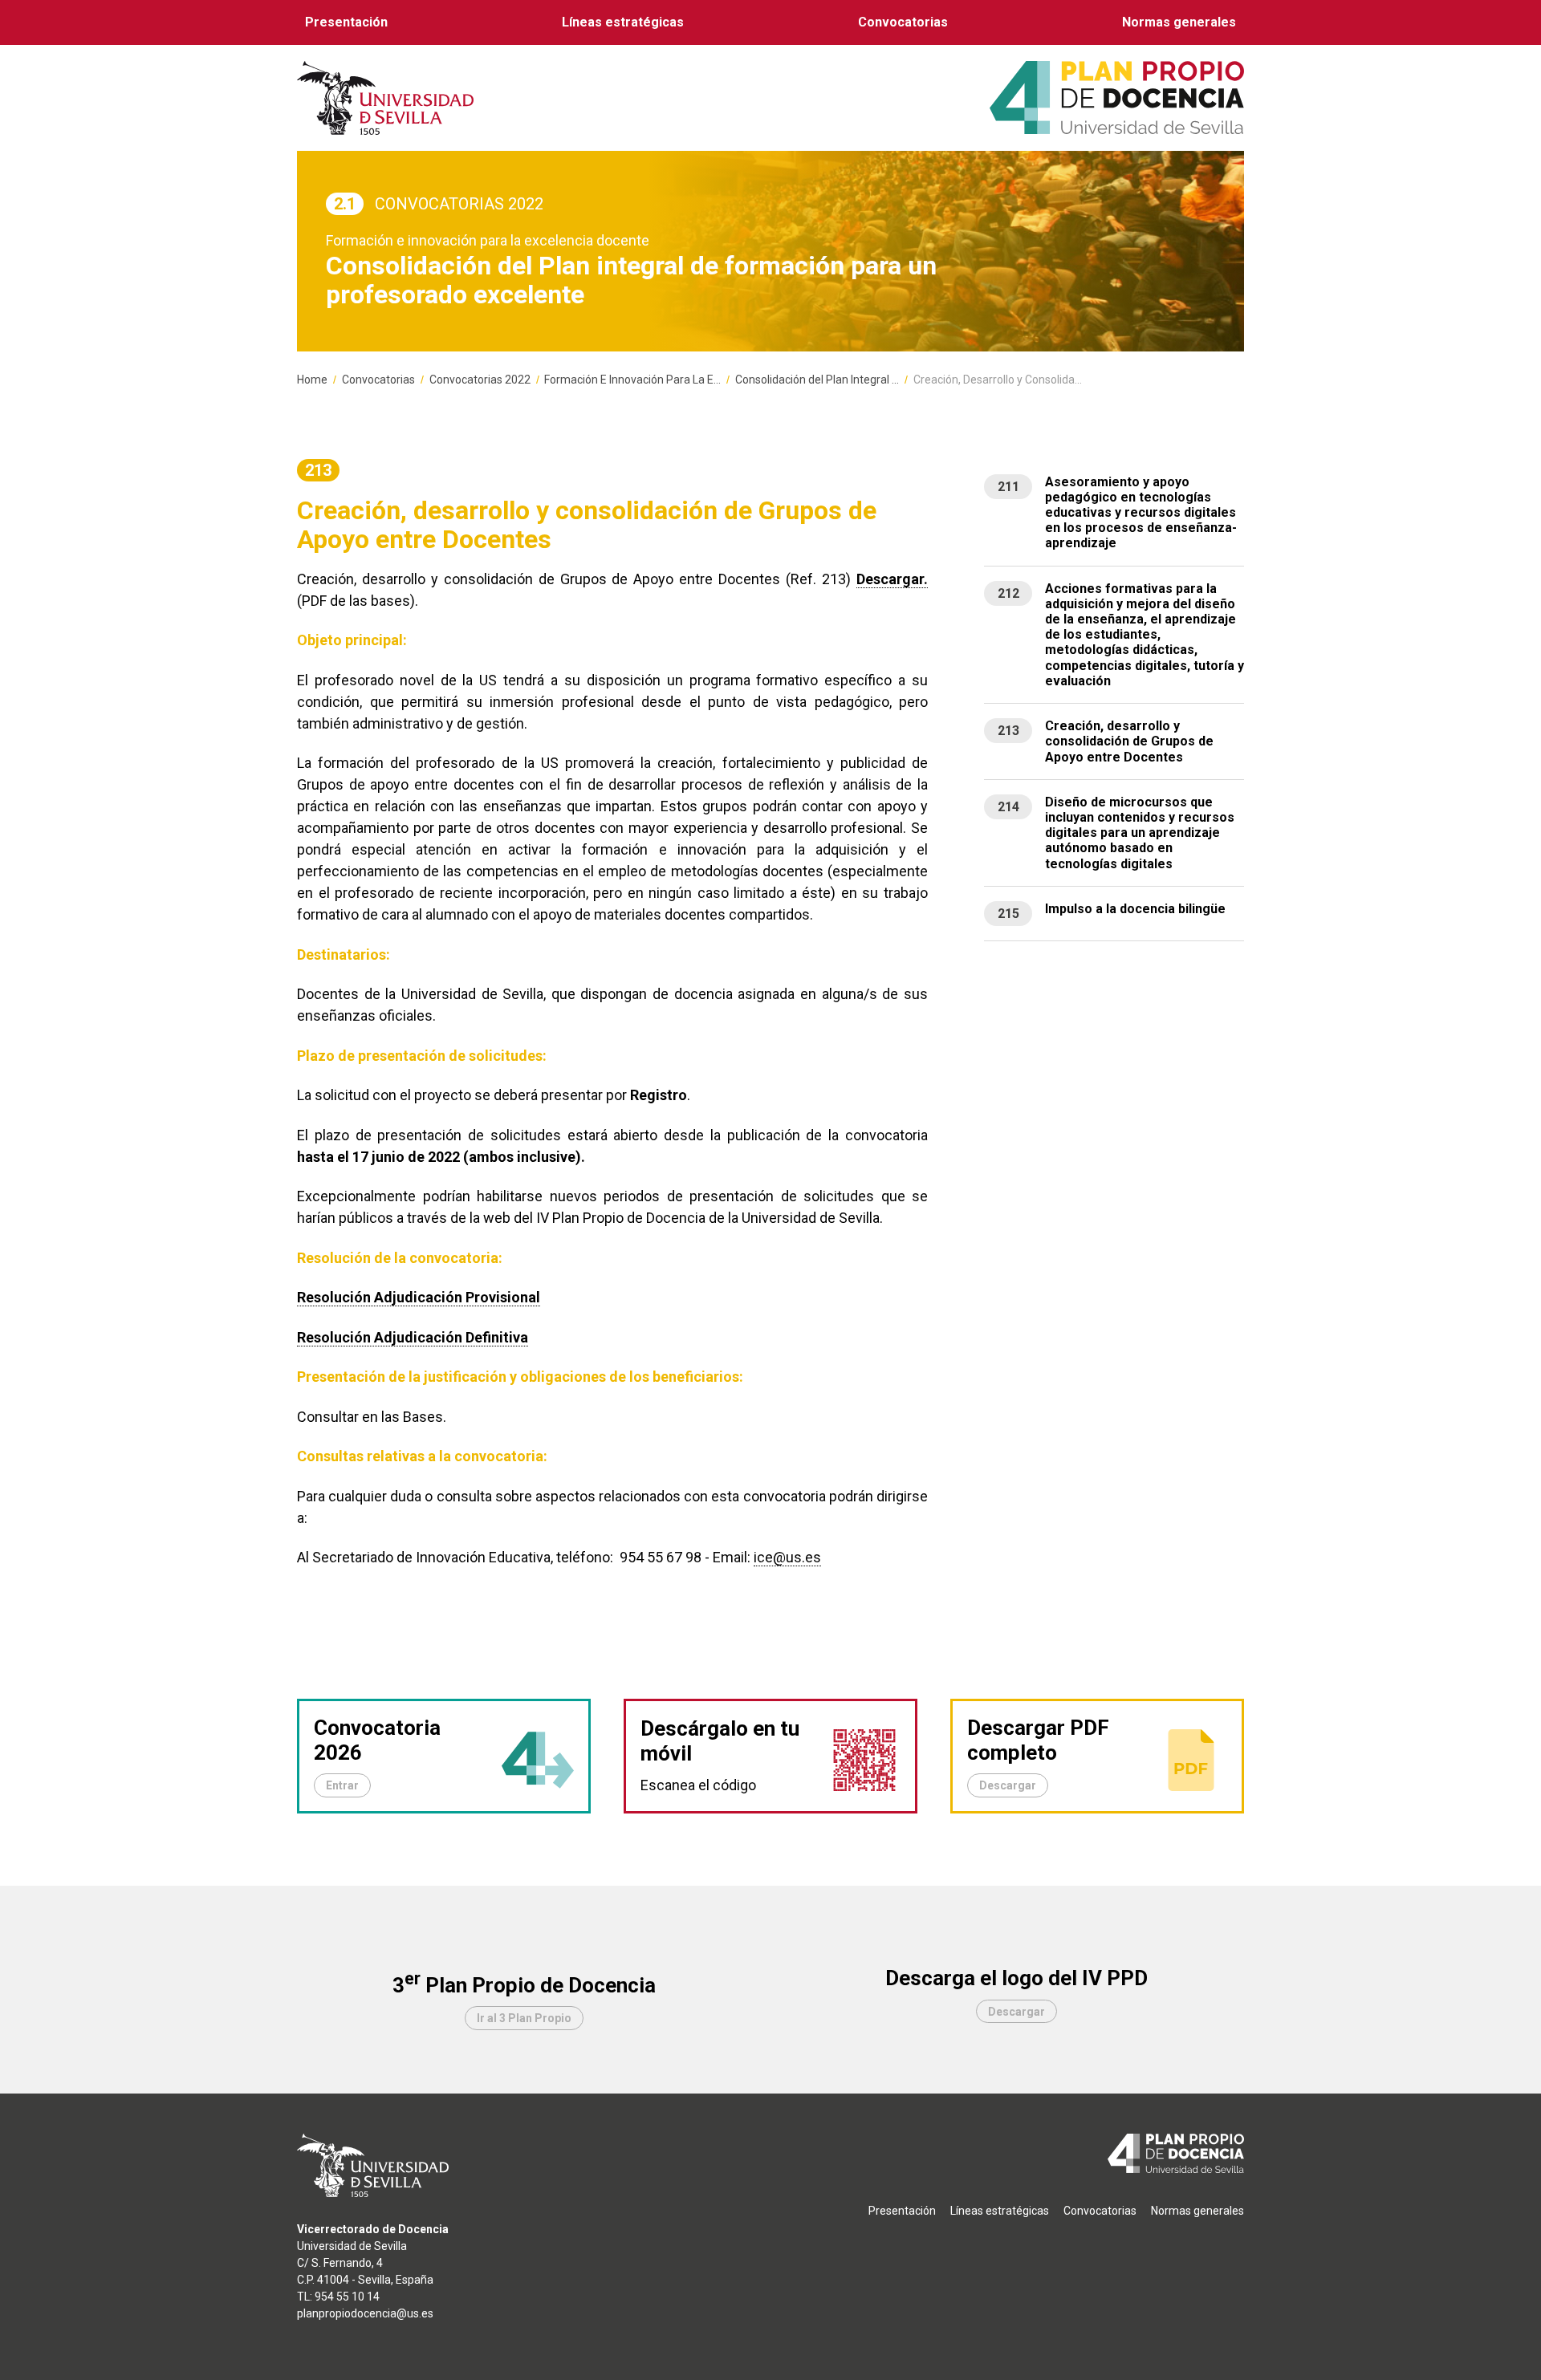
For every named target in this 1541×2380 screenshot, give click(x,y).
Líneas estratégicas (623, 22)
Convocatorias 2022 (480, 380)
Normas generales (1179, 22)
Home (312, 380)
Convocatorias (903, 22)
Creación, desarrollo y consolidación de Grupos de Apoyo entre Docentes (1129, 741)
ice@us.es (787, 1557)
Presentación (346, 22)
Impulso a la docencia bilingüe (1135, 909)
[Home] (1117, 97)
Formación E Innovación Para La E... (632, 380)
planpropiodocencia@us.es (365, 2313)
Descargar (1008, 1785)
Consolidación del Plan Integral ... (817, 380)
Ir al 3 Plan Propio (524, 2018)
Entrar (342, 1785)
